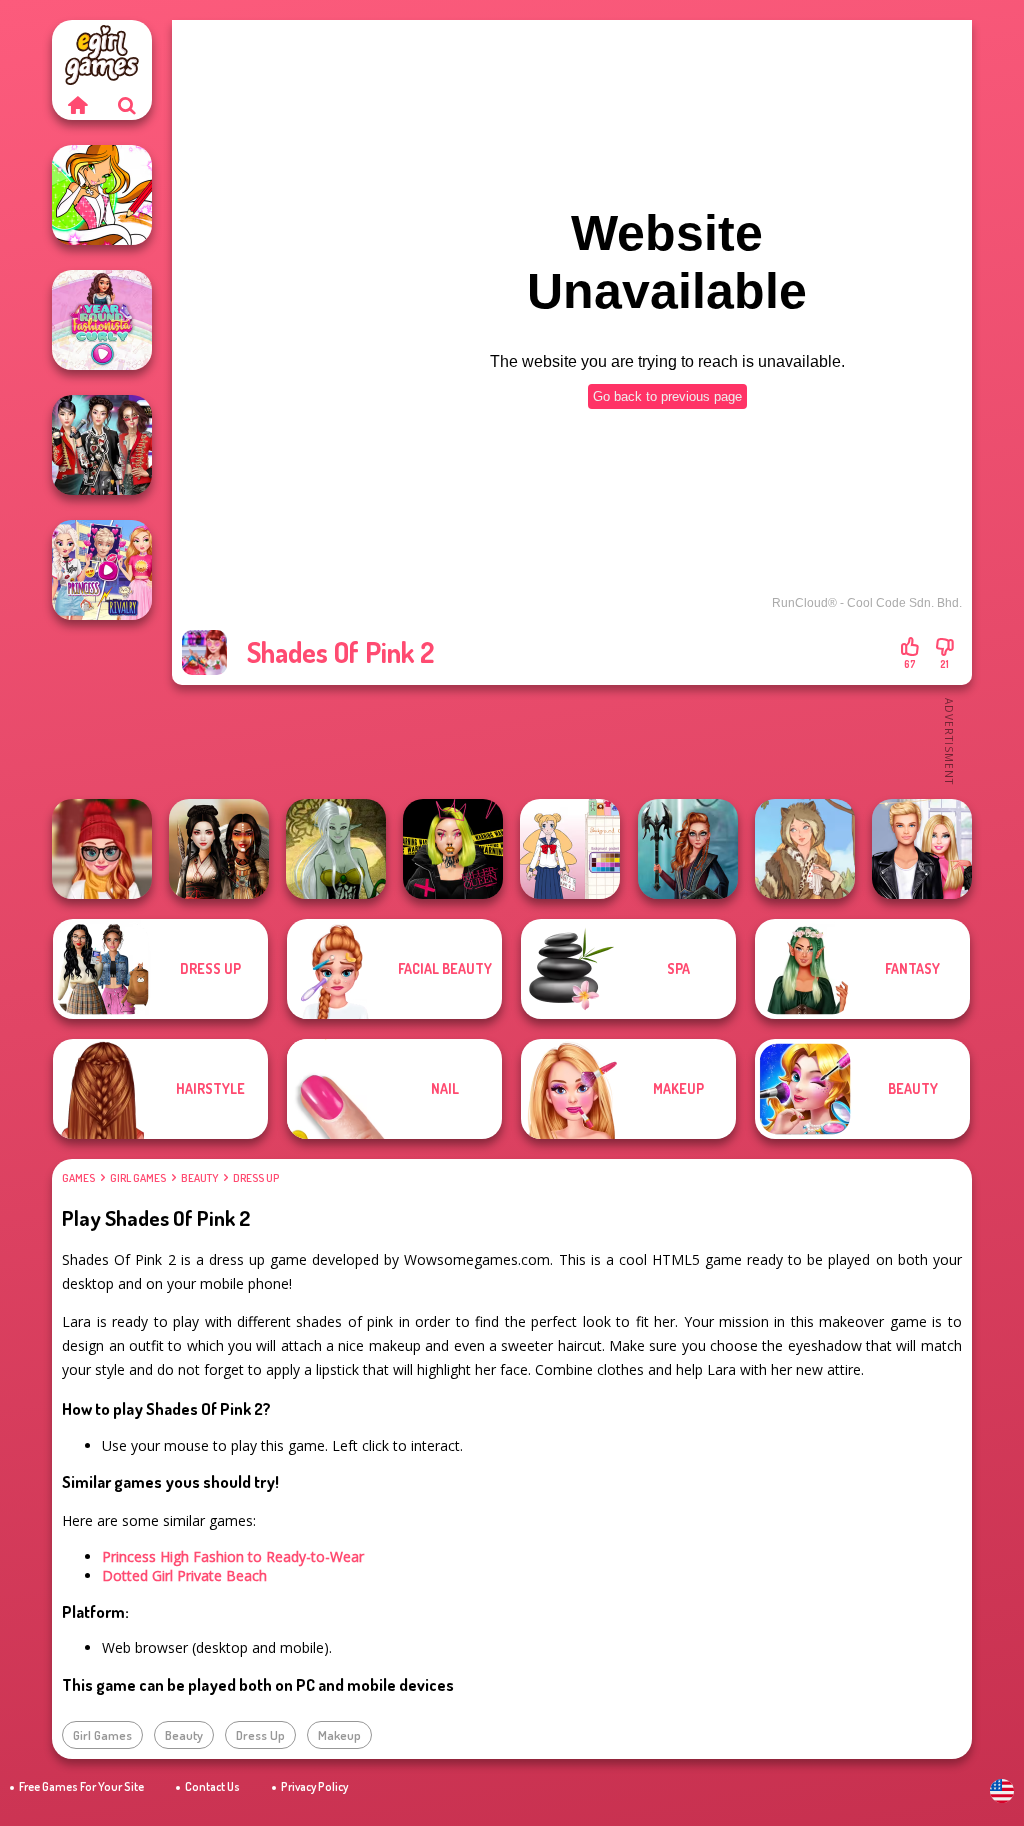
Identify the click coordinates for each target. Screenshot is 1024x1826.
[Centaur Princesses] (688, 849)
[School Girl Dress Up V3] (570, 849)
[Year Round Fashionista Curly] (102, 320)
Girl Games (138, 1178)
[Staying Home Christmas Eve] (102, 849)
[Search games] (127, 105)
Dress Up (256, 1178)
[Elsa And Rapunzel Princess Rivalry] (102, 570)
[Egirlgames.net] (77, 105)
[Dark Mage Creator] (336, 849)
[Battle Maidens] (219, 849)
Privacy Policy (314, 1786)
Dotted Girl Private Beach (184, 1575)
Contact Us (212, 1786)
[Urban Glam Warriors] (453, 849)
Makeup (339, 1735)
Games (78, 1178)
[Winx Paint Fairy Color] (102, 195)
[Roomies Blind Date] (922, 849)
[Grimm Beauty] (805, 849)
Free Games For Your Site (81, 1786)
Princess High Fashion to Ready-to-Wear (233, 1556)
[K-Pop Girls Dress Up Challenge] (102, 445)
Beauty (199, 1178)
